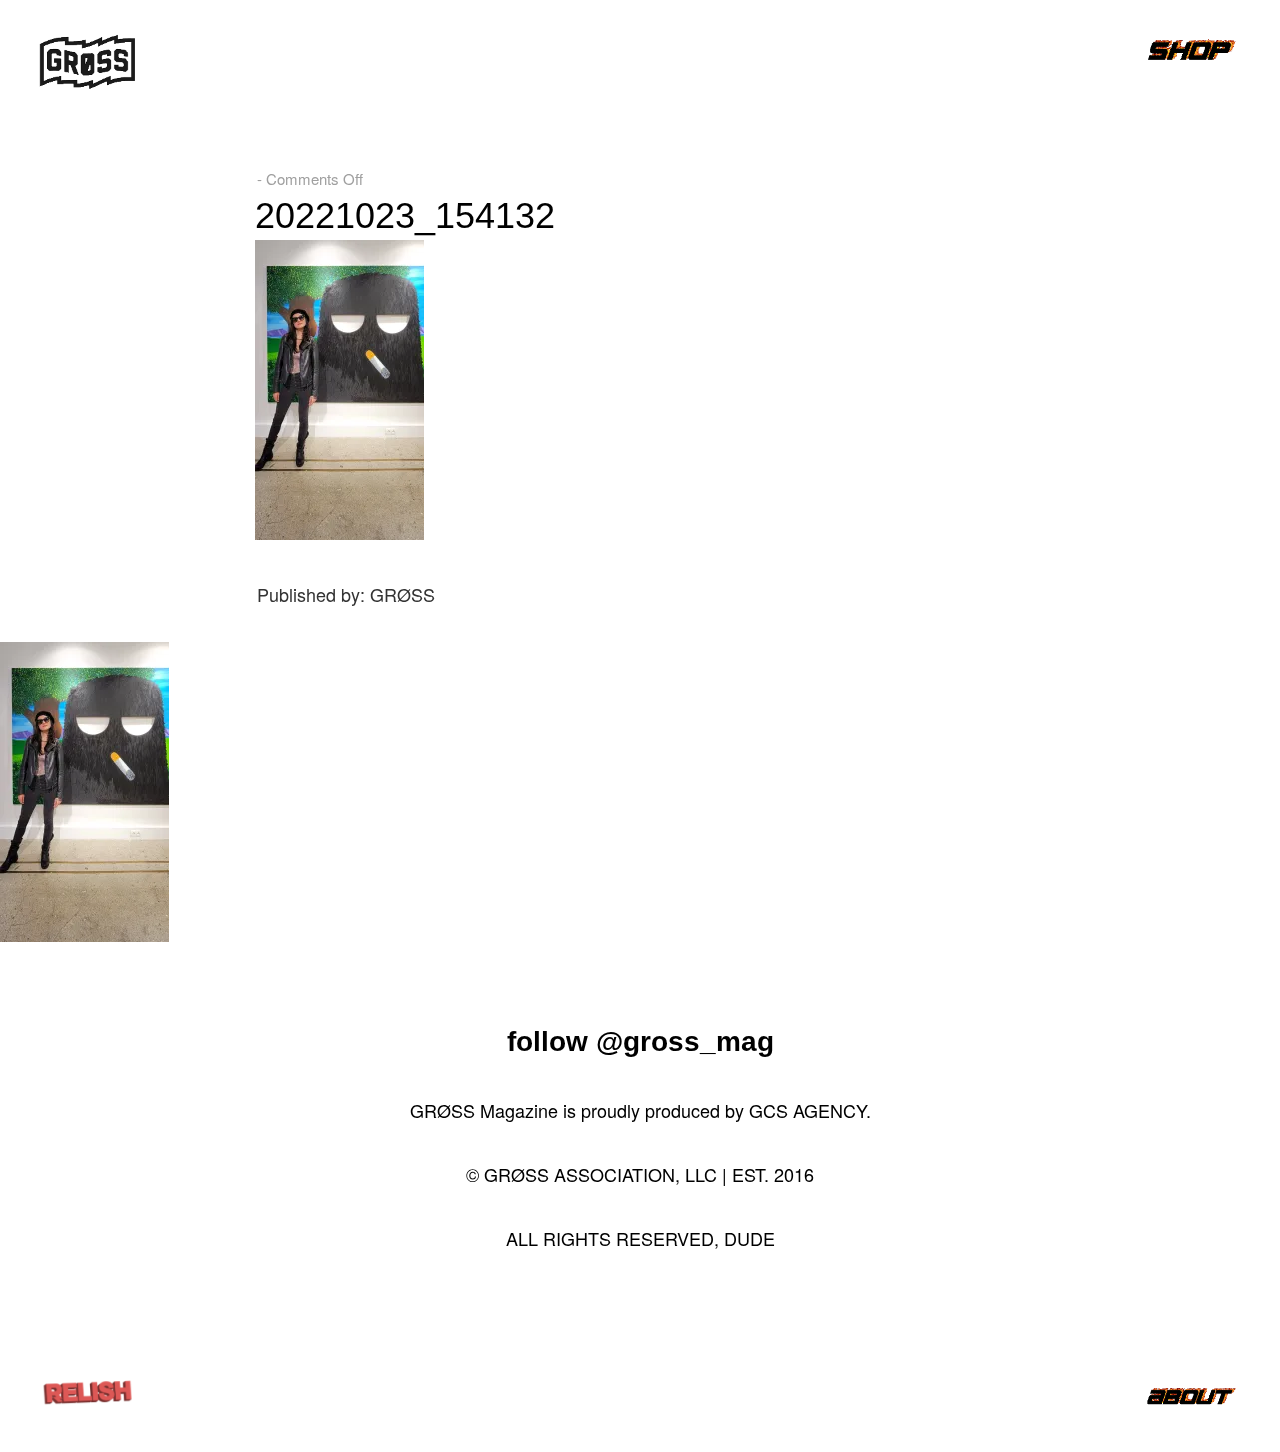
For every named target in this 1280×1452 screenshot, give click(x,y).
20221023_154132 (405, 215)
